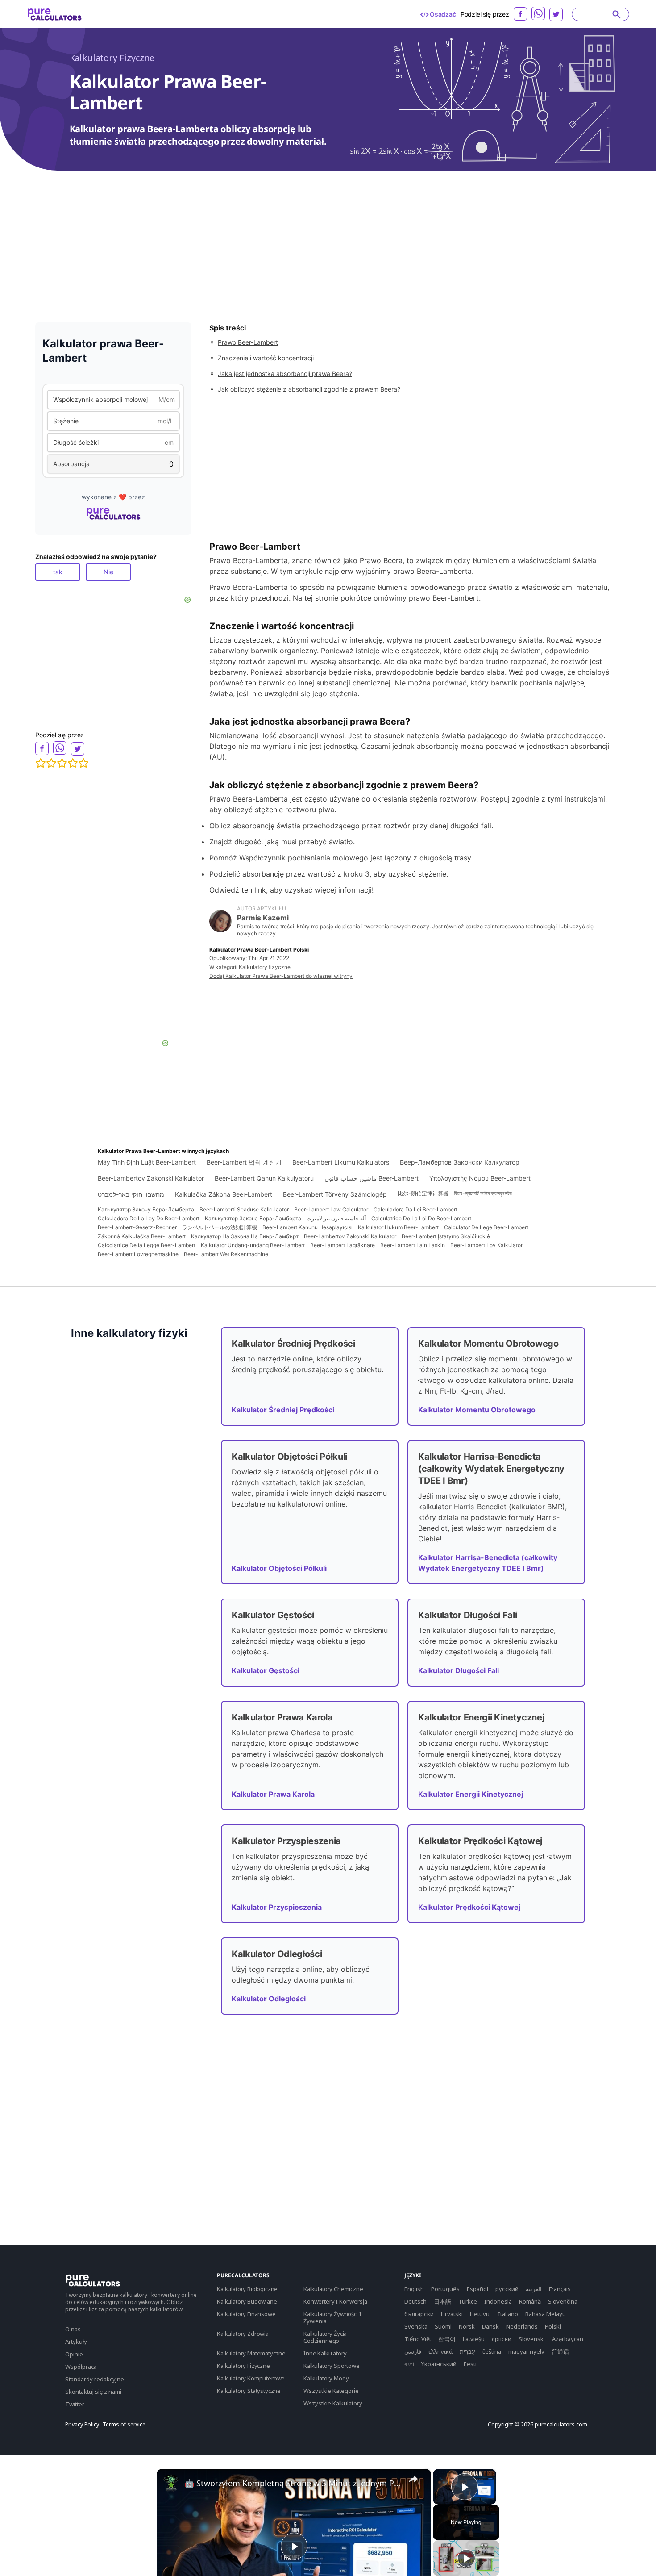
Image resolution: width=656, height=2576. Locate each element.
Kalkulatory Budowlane (247, 2301)
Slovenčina (563, 2301)
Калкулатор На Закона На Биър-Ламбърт (245, 1236)
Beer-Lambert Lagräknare (343, 1245)
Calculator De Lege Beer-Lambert (486, 1227)
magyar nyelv (526, 2351)
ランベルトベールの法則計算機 (220, 1227)
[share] (413, 2479)
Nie (108, 572)
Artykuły (76, 2342)
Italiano (508, 2314)
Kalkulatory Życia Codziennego (325, 2337)
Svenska (416, 2326)
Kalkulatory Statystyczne (249, 2391)
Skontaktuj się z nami (93, 2392)
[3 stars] (62, 763)
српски (502, 2339)
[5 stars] (83, 763)
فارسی (413, 2351)
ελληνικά (440, 2351)
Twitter (75, 2404)
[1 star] (41, 763)
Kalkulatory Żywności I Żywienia (332, 2317)
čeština (492, 2351)
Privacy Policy (82, 2425)
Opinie (74, 2354)
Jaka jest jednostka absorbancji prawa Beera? (285, 374)
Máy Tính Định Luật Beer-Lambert (147, 1162)
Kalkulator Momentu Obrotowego (477, 1410)
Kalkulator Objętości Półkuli (279, 1568)
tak (58, 572)
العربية (534, 2289)
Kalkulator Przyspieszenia (277, 1907)
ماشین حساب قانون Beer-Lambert (372, 1178)
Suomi (443, 2326)
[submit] (617, 14)
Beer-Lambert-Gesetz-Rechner (137, 1227)
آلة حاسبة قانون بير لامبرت (336, 1218)
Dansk (490, 2326)
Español (477, 2289)
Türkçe (468, 2301)
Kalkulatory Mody (326, 2378)
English (414, 2289)
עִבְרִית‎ (467, 2351)
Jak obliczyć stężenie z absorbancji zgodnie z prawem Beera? (309, 389)
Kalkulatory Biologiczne (247, 2289)
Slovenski (532, 2339)
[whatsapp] (538, 13)
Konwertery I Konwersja (335, 2301)
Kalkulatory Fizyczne (112, 58)
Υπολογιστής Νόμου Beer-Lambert (480, 1178)
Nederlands (522, 2326)
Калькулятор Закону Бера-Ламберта (146, 1209)
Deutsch (415, 2301)
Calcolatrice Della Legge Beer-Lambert (147, 1245)
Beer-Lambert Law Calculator (331, 1209)
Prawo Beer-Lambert (248, 342)
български (419, 2314)
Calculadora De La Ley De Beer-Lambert (149, 1218)
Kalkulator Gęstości (266, 1670)
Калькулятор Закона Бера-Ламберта (253, 1218)
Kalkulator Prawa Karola (273, 1794)
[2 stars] (51, 763)
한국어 (447, 2339)
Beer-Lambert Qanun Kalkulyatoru (264, 1178)
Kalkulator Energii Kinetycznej (471, 1794)
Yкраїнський (439, 2364)
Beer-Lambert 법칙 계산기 (244, 1162)
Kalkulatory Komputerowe (251, 2378)
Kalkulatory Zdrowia (243, 2334)
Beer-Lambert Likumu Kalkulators (341, 1162)
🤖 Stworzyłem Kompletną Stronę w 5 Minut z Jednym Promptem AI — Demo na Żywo (293, 2483)
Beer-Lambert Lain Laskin (413, 1245)
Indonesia (498, 2301)
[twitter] (556, 14)
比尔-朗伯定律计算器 (423, 1193)
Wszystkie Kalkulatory (333, 2403)
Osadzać (443, 14)
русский (507, 2289)
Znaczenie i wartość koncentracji (266, 358)
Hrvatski (452, 2314)
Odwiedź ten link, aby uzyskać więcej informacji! (291, 890)
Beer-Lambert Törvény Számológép (335, 1194)
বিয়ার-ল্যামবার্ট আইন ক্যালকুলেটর (483, 1193)
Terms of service (124, 2425)
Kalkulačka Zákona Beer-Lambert (224, 1194)
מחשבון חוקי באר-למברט (131, 1194)
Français (560, 2289)
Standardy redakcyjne (95, 2379)
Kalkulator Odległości (269, 1999)
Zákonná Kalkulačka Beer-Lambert (142, 1236)
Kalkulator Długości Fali (459, 1670)
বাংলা (409, 2364)
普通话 (560, 2351)
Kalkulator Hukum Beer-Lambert (398, 1227)
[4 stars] (73, 763)
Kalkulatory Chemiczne (333, 2289)
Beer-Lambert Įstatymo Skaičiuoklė (446, 1236)
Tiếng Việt (418, 2339)
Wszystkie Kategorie (331, 2391)
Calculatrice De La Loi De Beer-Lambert (421, 1218)
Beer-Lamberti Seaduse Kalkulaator (244, 1209)
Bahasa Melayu (546, 2314)
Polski (553, 2326)
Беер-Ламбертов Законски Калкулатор (460, 1162)
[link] (171, 2483)
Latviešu (474, 2339)
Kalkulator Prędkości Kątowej (469, 1907)
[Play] (466, 2558)
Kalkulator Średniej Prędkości (283, 1410)
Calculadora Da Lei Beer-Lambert (415, 1209)
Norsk (467, 2326)
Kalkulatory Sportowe (332, 2366)
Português (445, 2289)
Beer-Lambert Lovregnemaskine (138, 1254)
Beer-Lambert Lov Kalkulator (486, 1245)
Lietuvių (480, 2314)
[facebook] (520, 14)
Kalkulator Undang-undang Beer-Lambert (253, 1245)
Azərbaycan (568, 2339)
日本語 (442, 2301)
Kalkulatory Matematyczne (251, 2353)
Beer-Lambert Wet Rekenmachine (226, 1254)
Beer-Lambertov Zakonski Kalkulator (151, 1178)
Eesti (470, 2364)
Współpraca (81, 2367)
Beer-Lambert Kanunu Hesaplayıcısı (307, 1227)
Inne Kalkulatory (325, 2353)
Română (530, 2301)
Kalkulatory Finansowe (246, 2314)
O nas (73, 2329)
